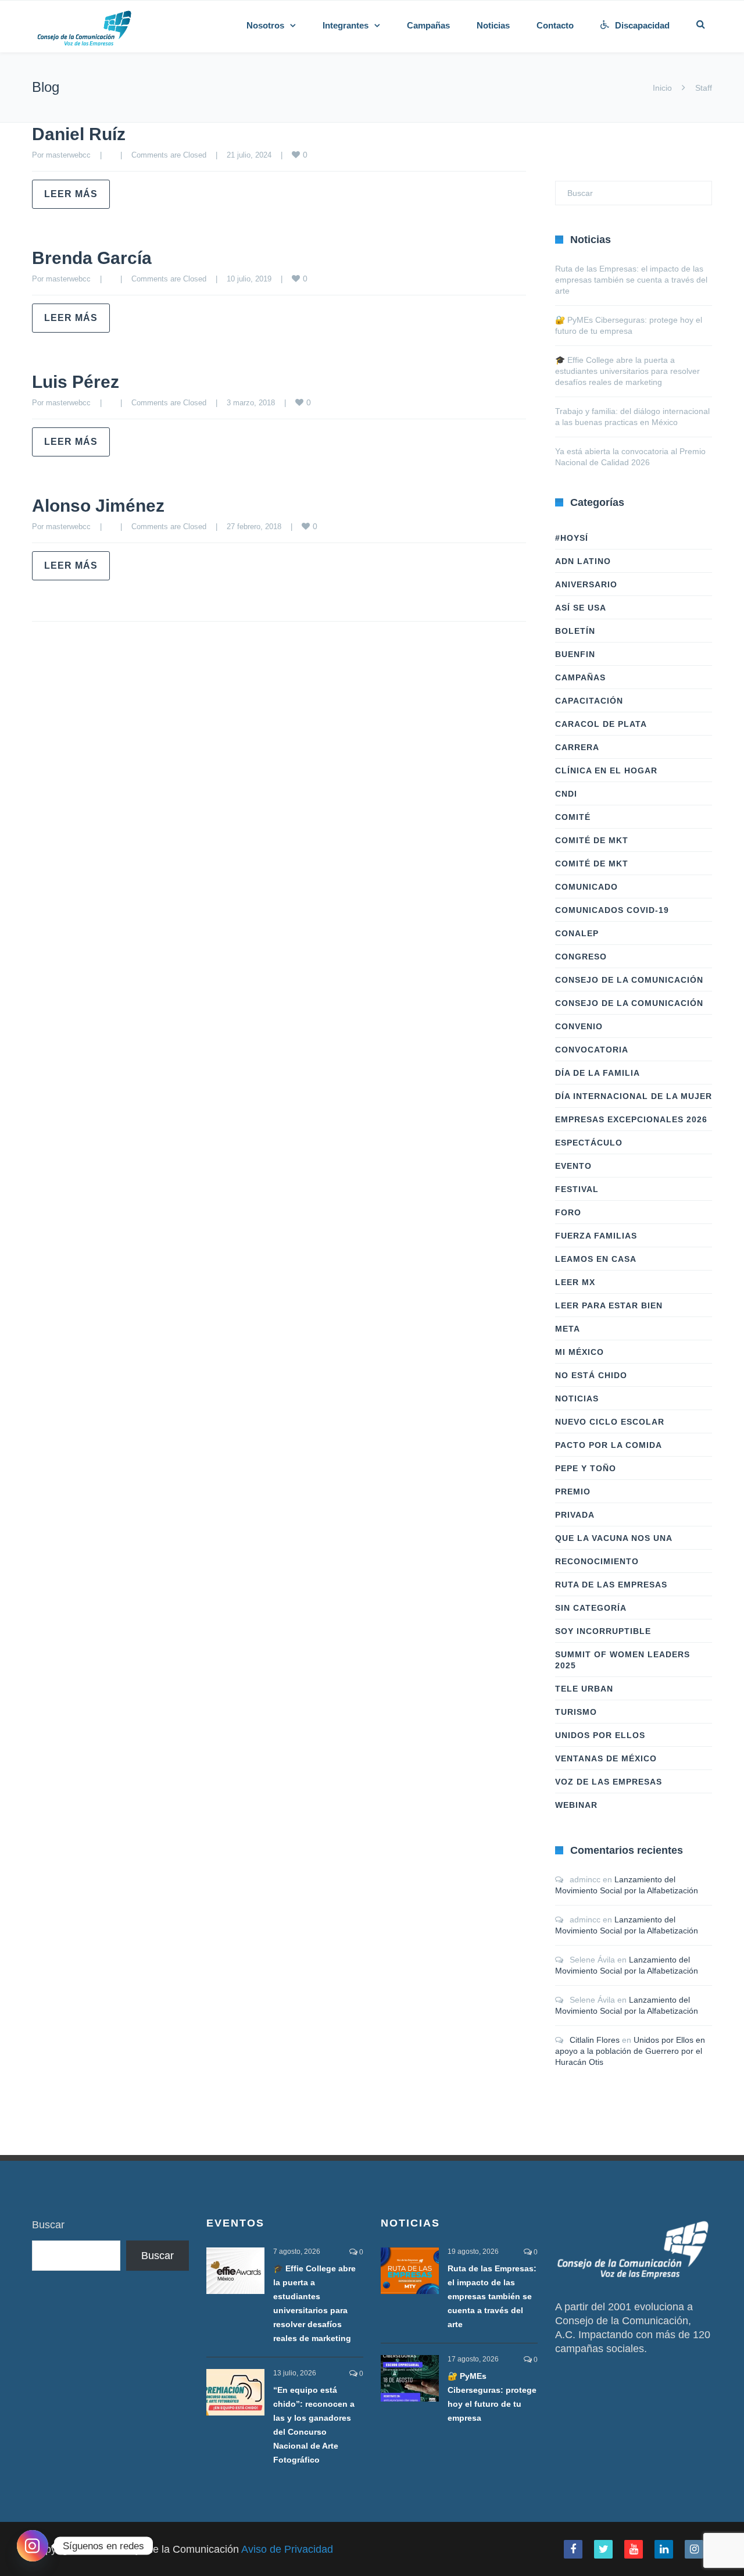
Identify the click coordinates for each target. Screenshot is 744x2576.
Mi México (580, 1352)
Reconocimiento (597, 1561)
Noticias (493, 25)
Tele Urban (584, 1689)
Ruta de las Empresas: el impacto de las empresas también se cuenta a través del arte (631, 280)
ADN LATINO (583, 561)
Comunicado (586, 887)
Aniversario (586, 584)
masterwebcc (68, 155)
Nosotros (265, 25)
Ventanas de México (606, 1758)
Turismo (576, 1712)
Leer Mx (575, 1282)
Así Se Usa (581, 608)
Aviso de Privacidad (287, 2549)
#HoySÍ (572, 538)
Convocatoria (592, 1050)
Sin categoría (591, 1608)
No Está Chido (591, 1375)
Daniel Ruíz (79, 134)
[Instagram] (33, 2546)
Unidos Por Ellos (600, 1735)
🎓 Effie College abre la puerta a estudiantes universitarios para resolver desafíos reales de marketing (627, 371)
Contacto (555, 25)
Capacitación (589, 701)
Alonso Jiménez (98, 506)
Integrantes (346, 25)
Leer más (71, 194)
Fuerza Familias (596, 1236)
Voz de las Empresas (609, 1782)
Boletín (575, 631)
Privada (575, 1515)
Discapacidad (642, 25)
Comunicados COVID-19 (612, 910)
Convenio (579, 1026)
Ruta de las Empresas (611, 1585)
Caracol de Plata (601, 724)
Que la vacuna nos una (614, 1538)
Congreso (581, 957)
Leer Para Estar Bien (609, 1305)
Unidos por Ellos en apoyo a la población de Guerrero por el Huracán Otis (630, 2051)
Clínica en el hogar (606, 770)
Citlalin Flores (595, 2040)
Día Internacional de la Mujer (634, 1096)
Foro (568, 1212)
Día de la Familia (598, 1073)
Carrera (577, 747)
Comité (573, 817)
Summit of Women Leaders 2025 (623, 1660)
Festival (577, 1189)
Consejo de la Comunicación (629, 980)
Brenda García (92, 258)
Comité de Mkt (592, 840)
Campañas (428, 25)
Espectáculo (589, 1143)
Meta (568, 1329)
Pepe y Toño (586, 1468)
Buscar (48, 2225)
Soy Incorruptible (603, 1631)
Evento (573, 1166)
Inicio (662, 88)
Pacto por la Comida (609, 1445)
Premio (573, 1492)
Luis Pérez (76, 382)
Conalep (577, 933)
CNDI (566, 794)
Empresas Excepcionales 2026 (631, 1119)
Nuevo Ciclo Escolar (610, 1422)
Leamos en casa (596, 1259)
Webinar (576, 1805)
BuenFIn (575, 654)
